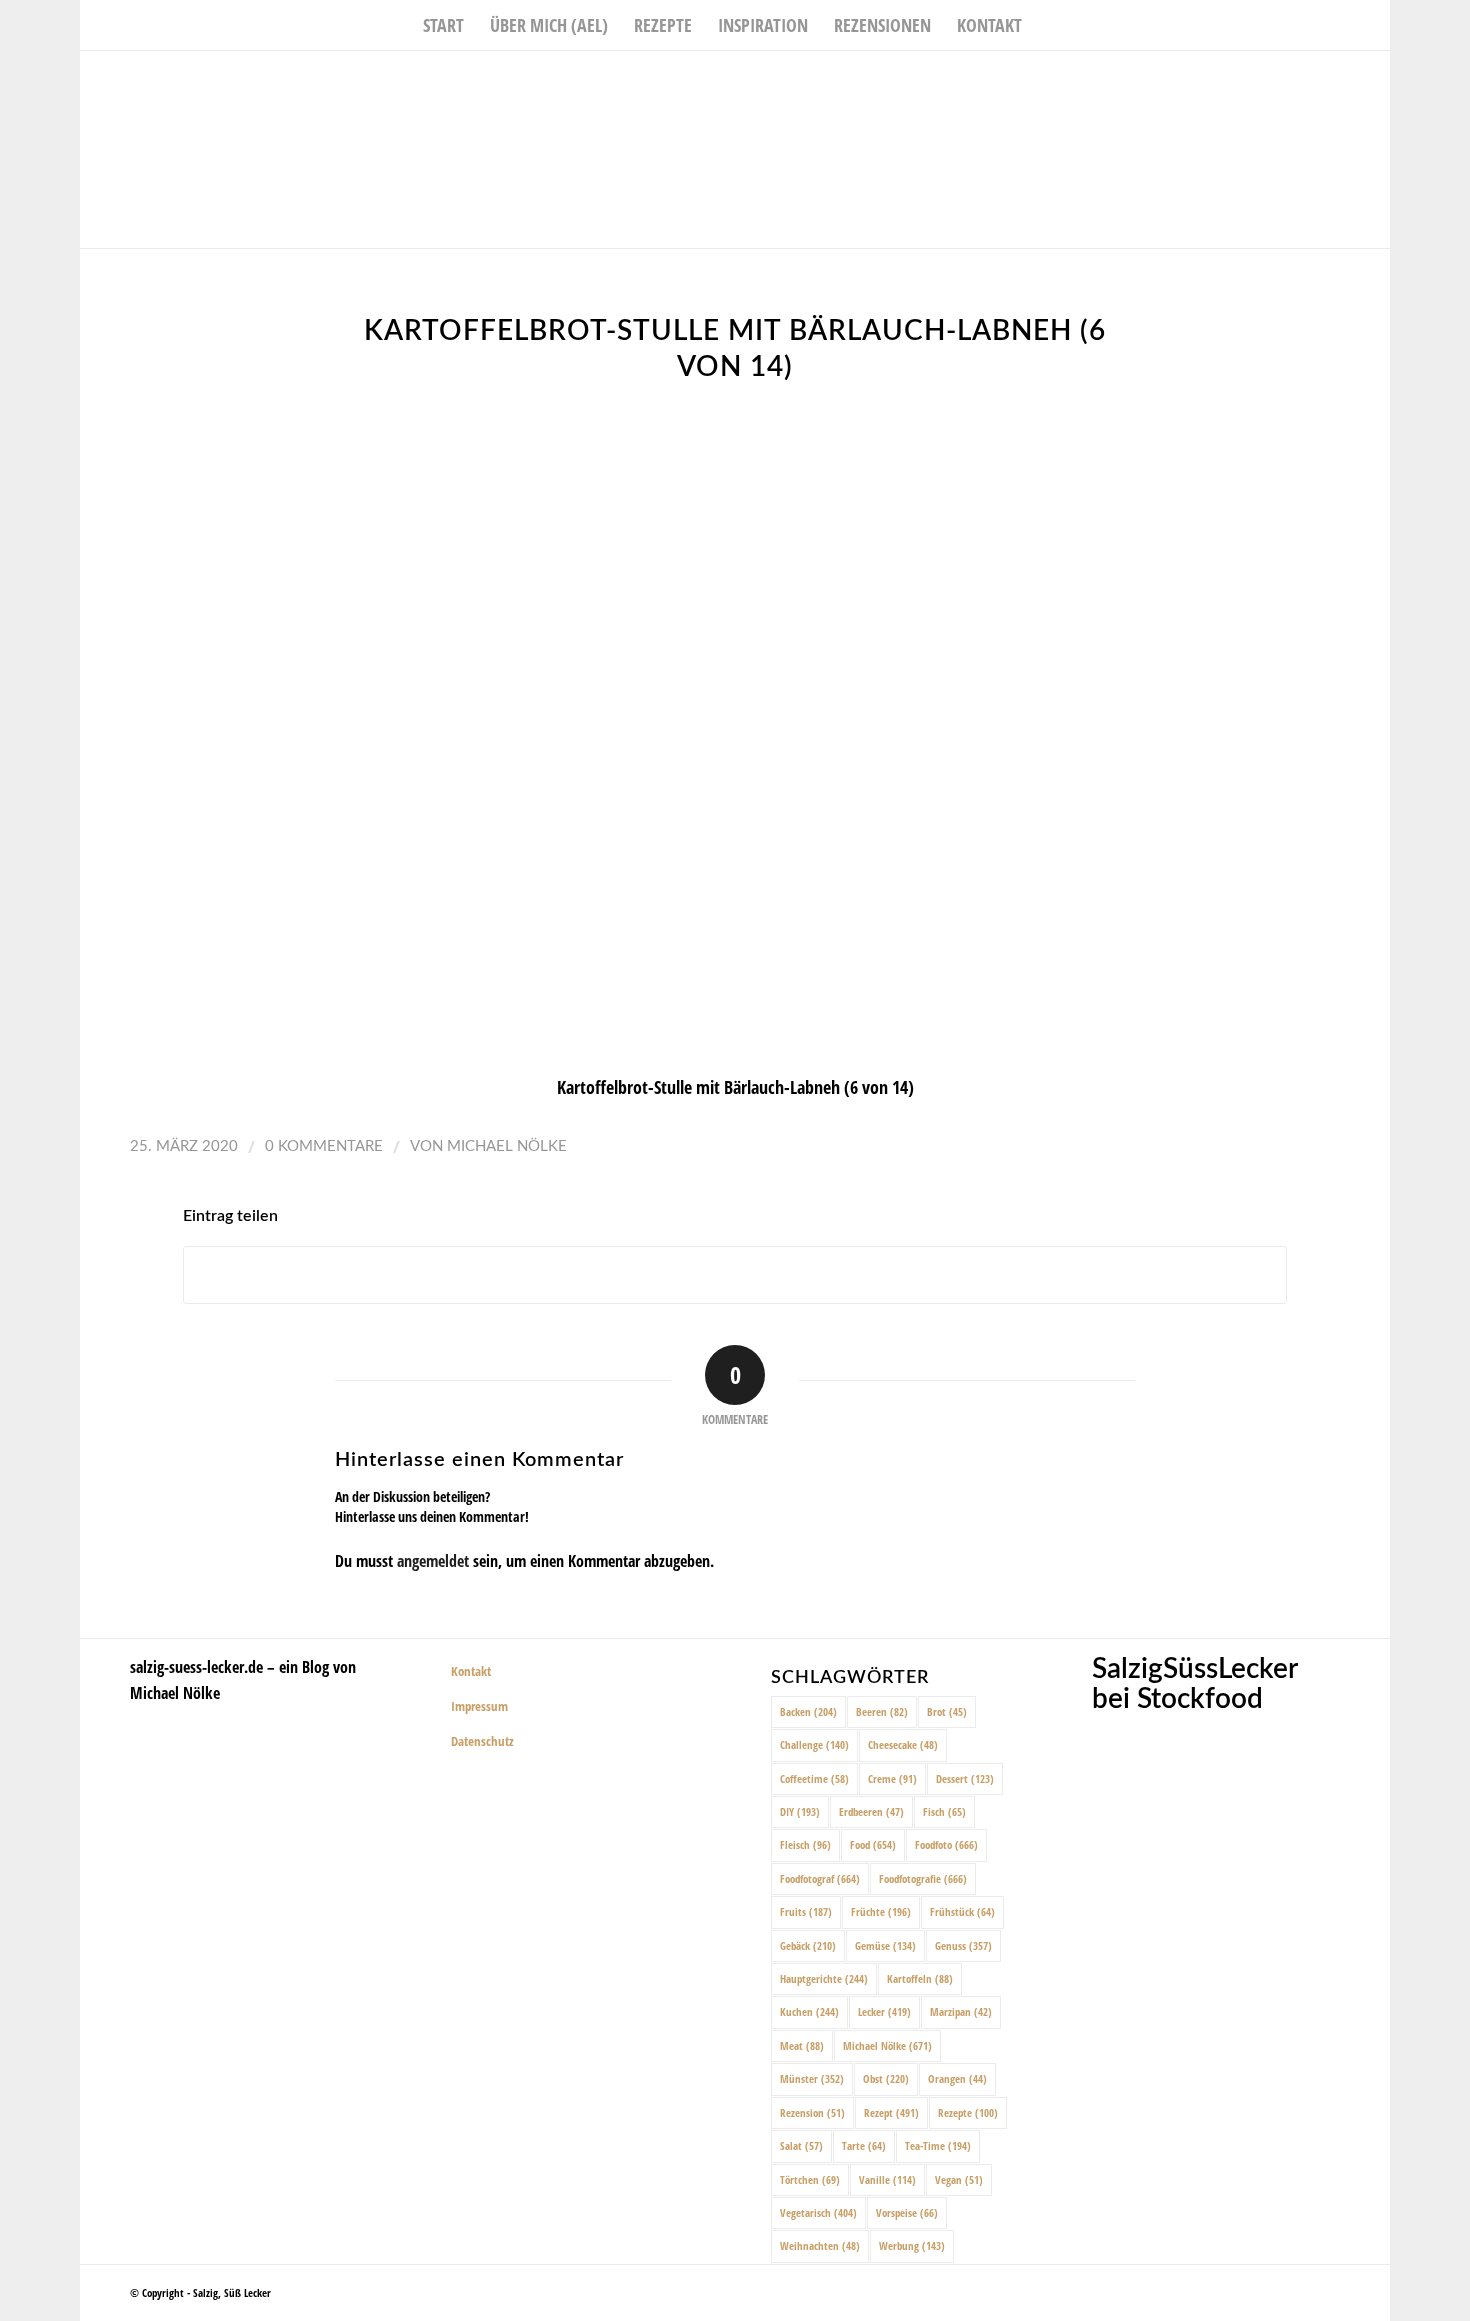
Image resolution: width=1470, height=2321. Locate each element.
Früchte (881, 1911)
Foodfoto (946, 1844)
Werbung (912, 2245)
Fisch (944, 1811)
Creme (892, 1778)
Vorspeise (907, 2212)
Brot (947, 1711)
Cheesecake (903, 1744)
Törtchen (810, 2179)
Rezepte (968, 2112)
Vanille (887, 2179)
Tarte (864, 2145)
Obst (886, 2078)
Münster (812, 2078)
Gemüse (885, 1945)
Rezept (891, 2112)
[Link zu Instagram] (1345, 81)
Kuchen (809, 2011)
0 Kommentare (324, 1146)
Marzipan (961, 2011)
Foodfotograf (820, 1878)
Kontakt (471, 1671)
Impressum (479, 1706)
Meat (802, 2045)
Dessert (965, 1778)
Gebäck (808, 1945)
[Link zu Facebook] (1315, 81)
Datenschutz (482, 1741)
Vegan (959, 2179)
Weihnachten (820, 2245)
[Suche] (1048, 25)
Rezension (812, 2112)
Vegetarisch (818, 2212)
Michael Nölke (507, 1146)
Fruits (806, 1911)
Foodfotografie (923, 1878)
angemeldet (433, 1561)
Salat (801, 2145)
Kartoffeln (920, 1978)
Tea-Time (938, 2145)
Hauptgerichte (824, 1978)
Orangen (957, 2078)
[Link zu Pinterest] (1375, 81)
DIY (800, 1811)
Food (873, 1844)
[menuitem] (443, 25)
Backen (808, 1711)
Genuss (963, 1945)
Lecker (884, 2011)
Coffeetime (814, 1778)
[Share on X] (735, 1275)
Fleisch (805, 1844)
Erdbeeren (871, 1811)
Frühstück (962, 1911)
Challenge (814, 1744)
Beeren (882, 1711)
